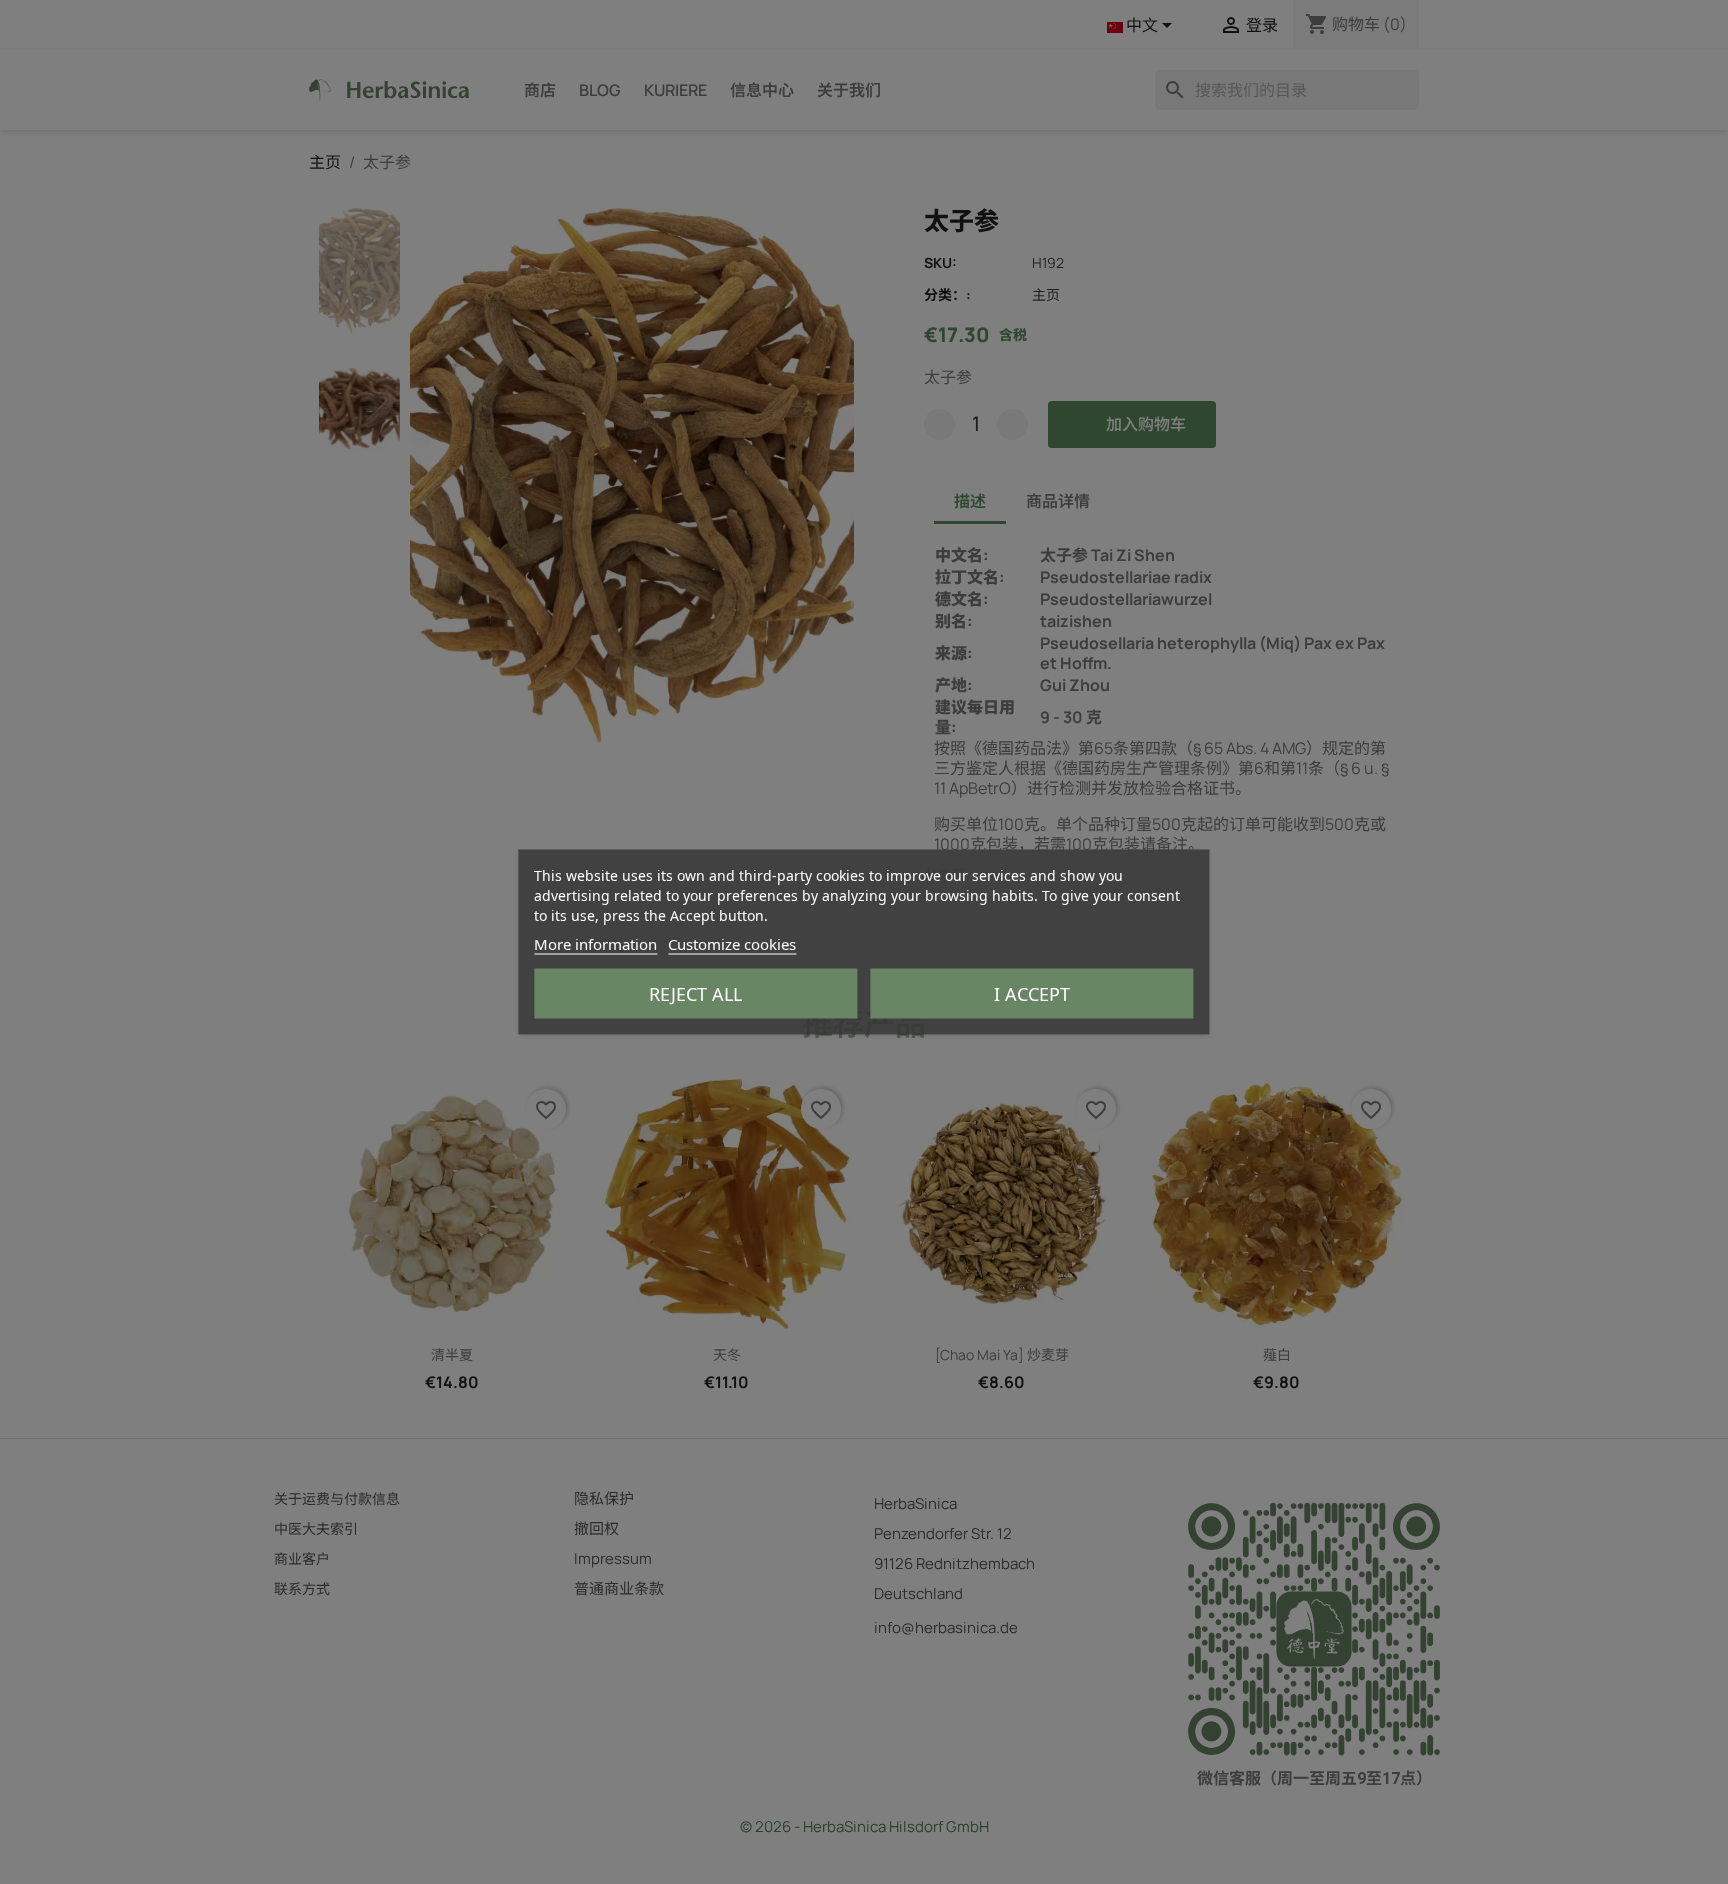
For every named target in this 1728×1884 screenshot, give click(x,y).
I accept (1032, 994)
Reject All (695, 994)
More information (595, 944)
